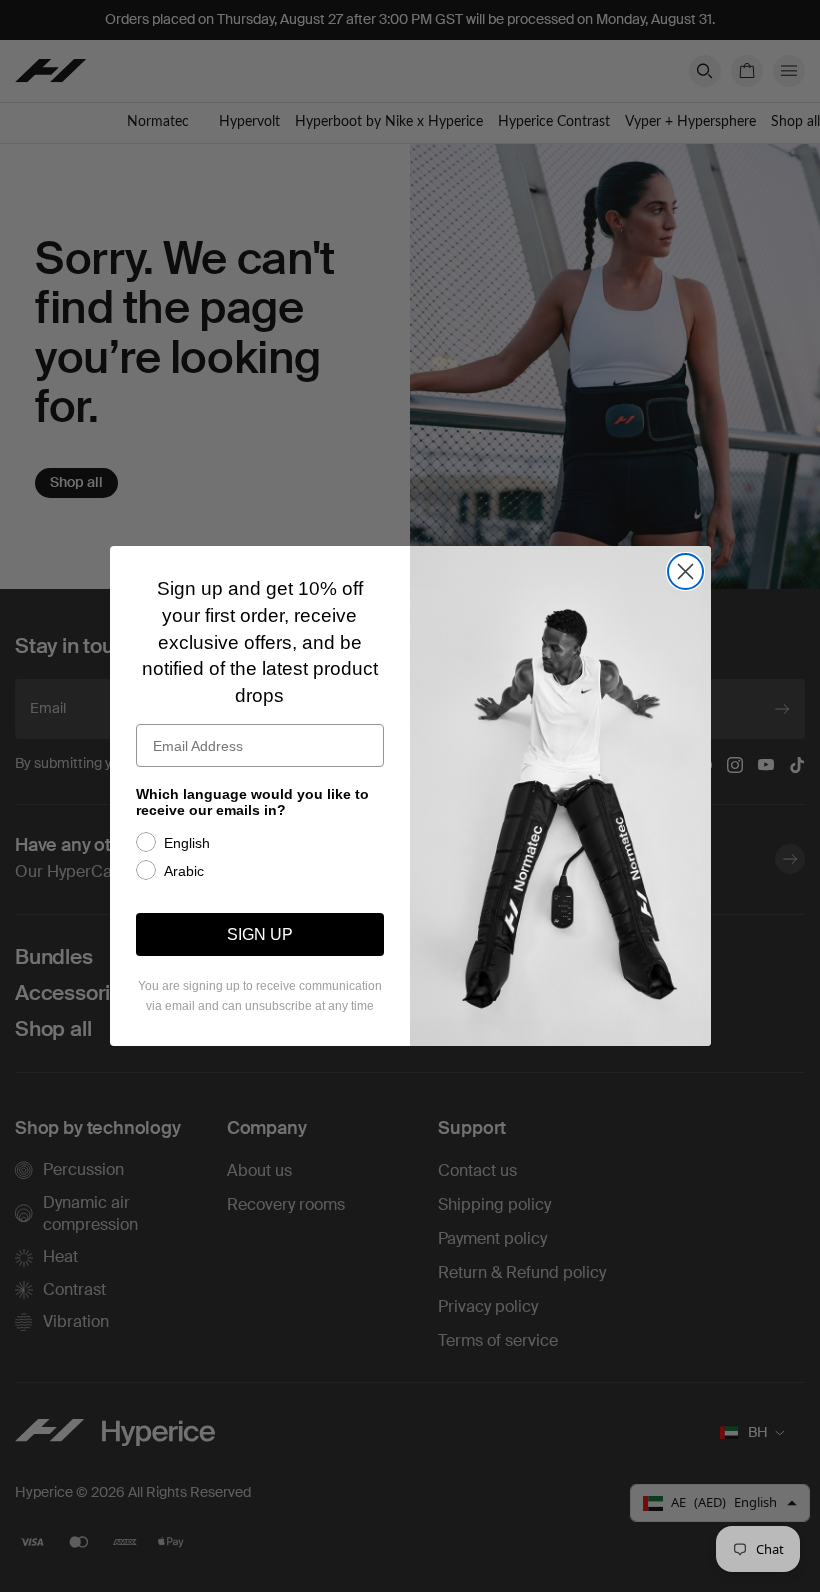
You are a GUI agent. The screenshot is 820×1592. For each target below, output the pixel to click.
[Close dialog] (685, 571)
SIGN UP (260, 934)
